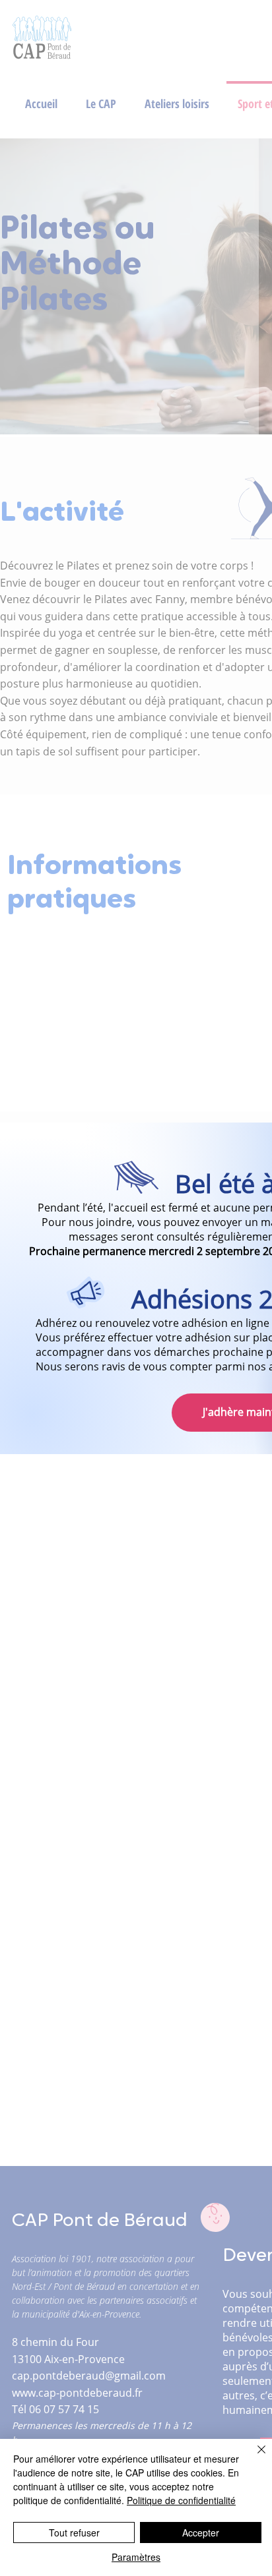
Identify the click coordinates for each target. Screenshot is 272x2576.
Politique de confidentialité (181, 2500)
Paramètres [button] (136, 2557)
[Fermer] (254, 2457)
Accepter (201, 2532)
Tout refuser (74, 2532)
